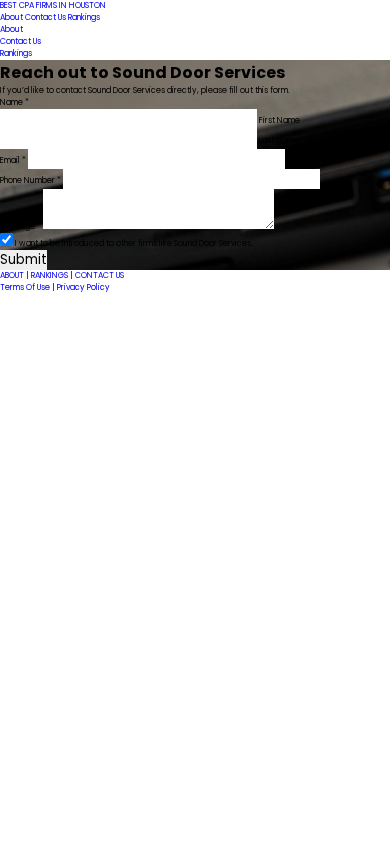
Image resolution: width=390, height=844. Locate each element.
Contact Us (46, 17)
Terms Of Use (26, 287)
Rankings (84, 17)
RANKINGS (50, 275)
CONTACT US (99, 275)
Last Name (279, 140)
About (12, 17)
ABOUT (13, 275)
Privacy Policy (83, 287)
